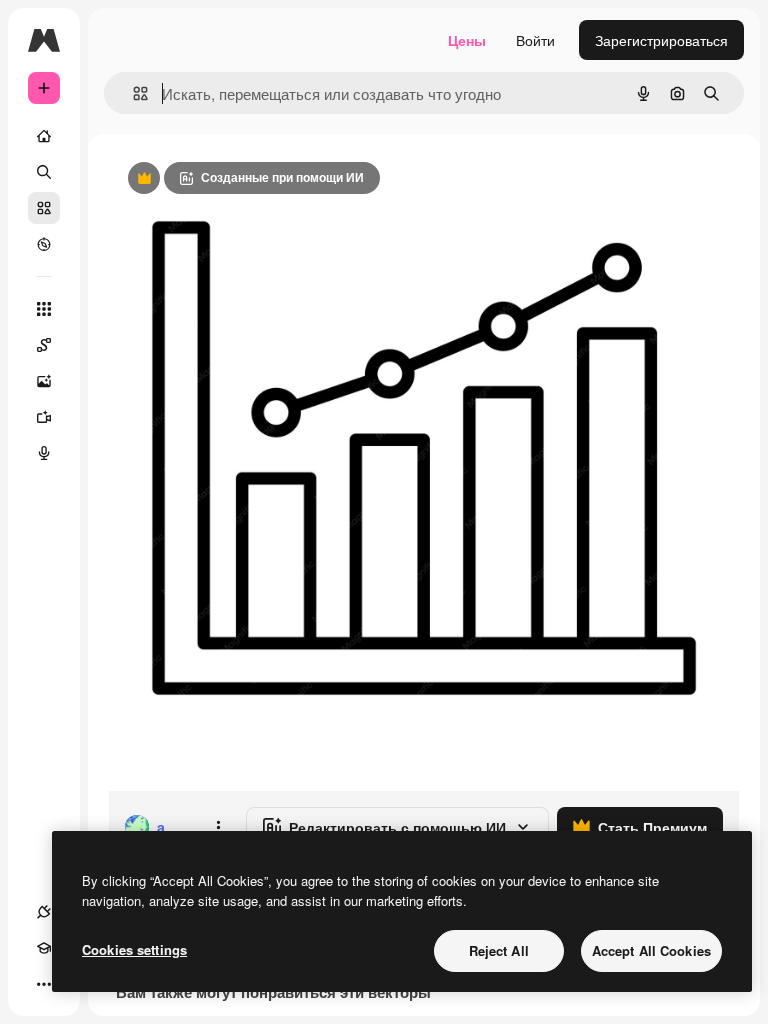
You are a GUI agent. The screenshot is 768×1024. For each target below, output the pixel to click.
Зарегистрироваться (661, 40)
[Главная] (44, 136)
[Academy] (44, 948)
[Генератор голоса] (44, 453)
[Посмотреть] (44, 244)
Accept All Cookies (651, 950)
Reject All (499, 950)
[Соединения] (44, 912)
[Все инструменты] (44, 309)
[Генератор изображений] (44, 381)
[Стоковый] (44, 208)
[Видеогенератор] (44, 417)
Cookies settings (134, 949)
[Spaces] (44, 345)
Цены (467, 40)
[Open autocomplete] (132, 93)
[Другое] (44, 984)
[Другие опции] (218, 827)
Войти (535, 40)
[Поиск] (44, 172)
